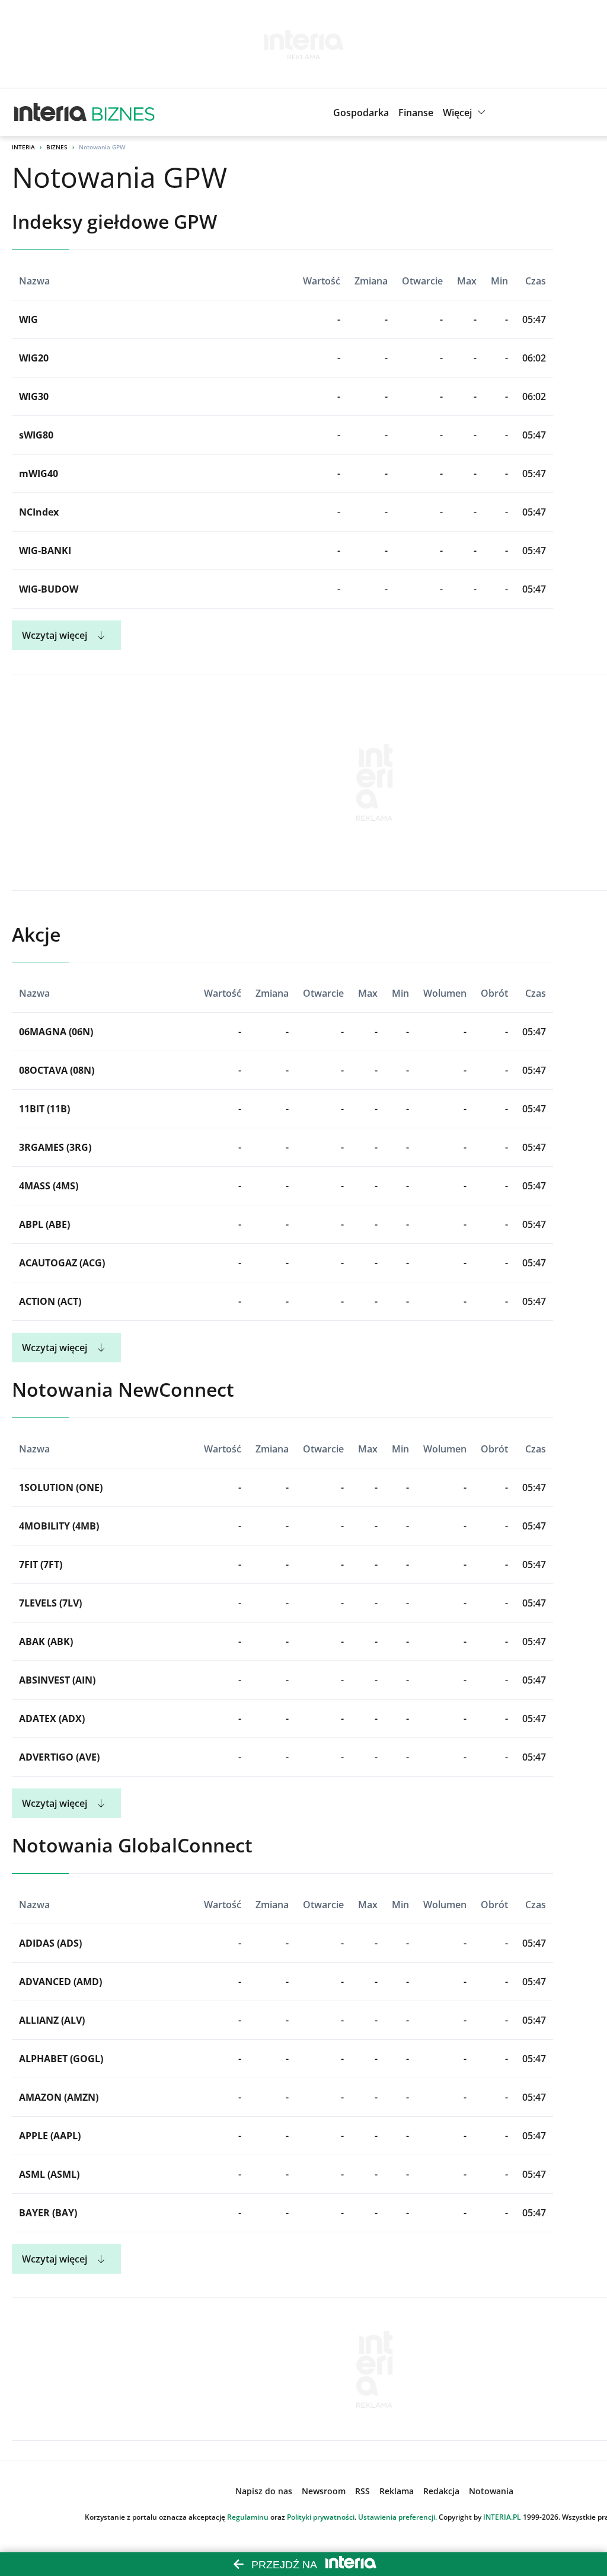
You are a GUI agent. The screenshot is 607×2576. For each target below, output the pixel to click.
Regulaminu (248, 2517)
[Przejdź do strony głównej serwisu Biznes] (123, 113)
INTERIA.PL (502, 2517)
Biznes (57, 147)
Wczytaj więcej (55, 635)
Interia (23, 147)
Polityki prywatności (321, 2517)
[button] (466, 113)
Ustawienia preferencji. (397, 2517)
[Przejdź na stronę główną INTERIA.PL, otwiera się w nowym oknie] (51, 113)
